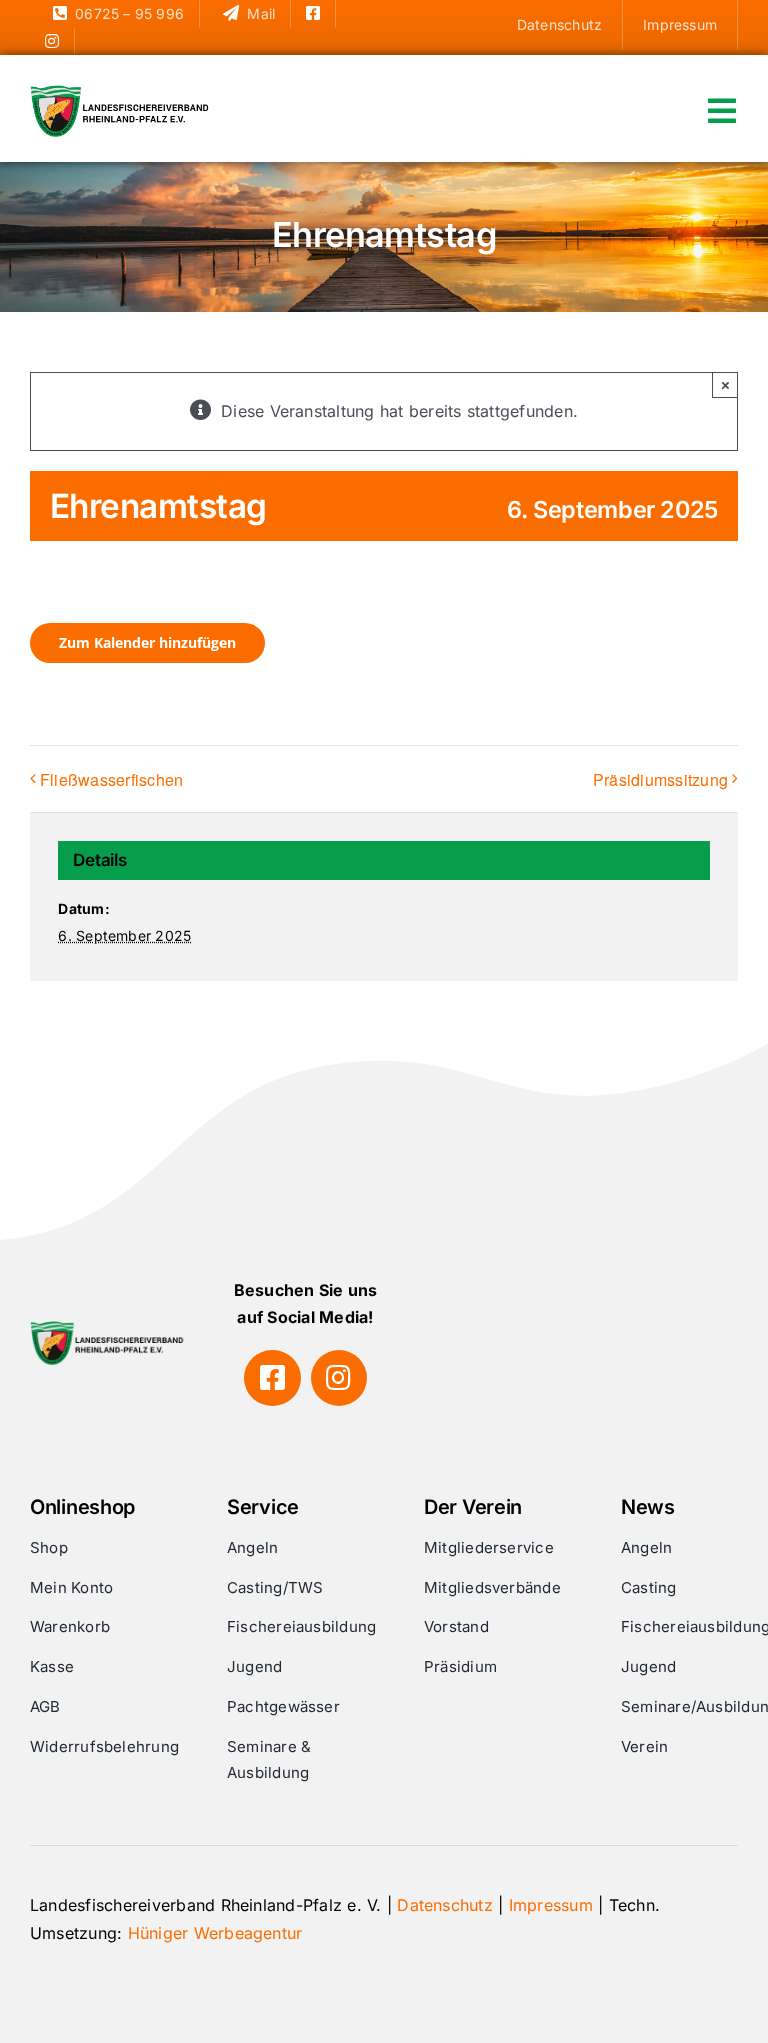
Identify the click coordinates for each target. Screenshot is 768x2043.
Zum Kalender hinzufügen (147, 643)
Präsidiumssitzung (660, 779)
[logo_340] (121, 93)
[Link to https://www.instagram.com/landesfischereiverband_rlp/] (339, 1378)
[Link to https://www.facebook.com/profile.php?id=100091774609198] (272, 1378)
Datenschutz (445, 1905)
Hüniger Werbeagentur (215, 1933)
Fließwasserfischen (111, 779)
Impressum (551, 1905)
